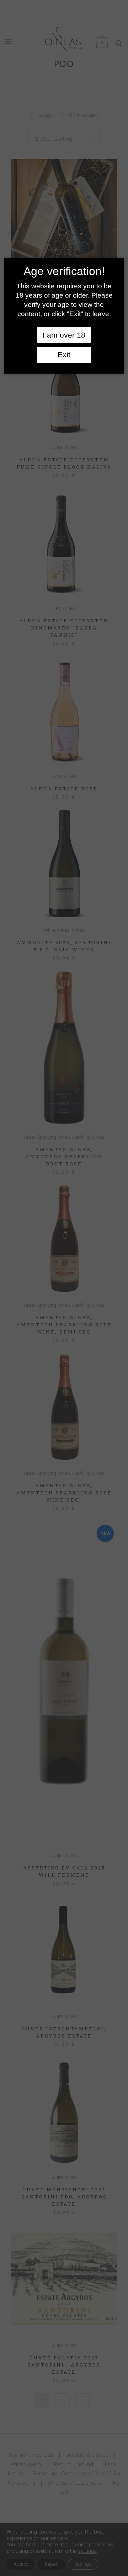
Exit (64, 355)
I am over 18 (64, 335)
